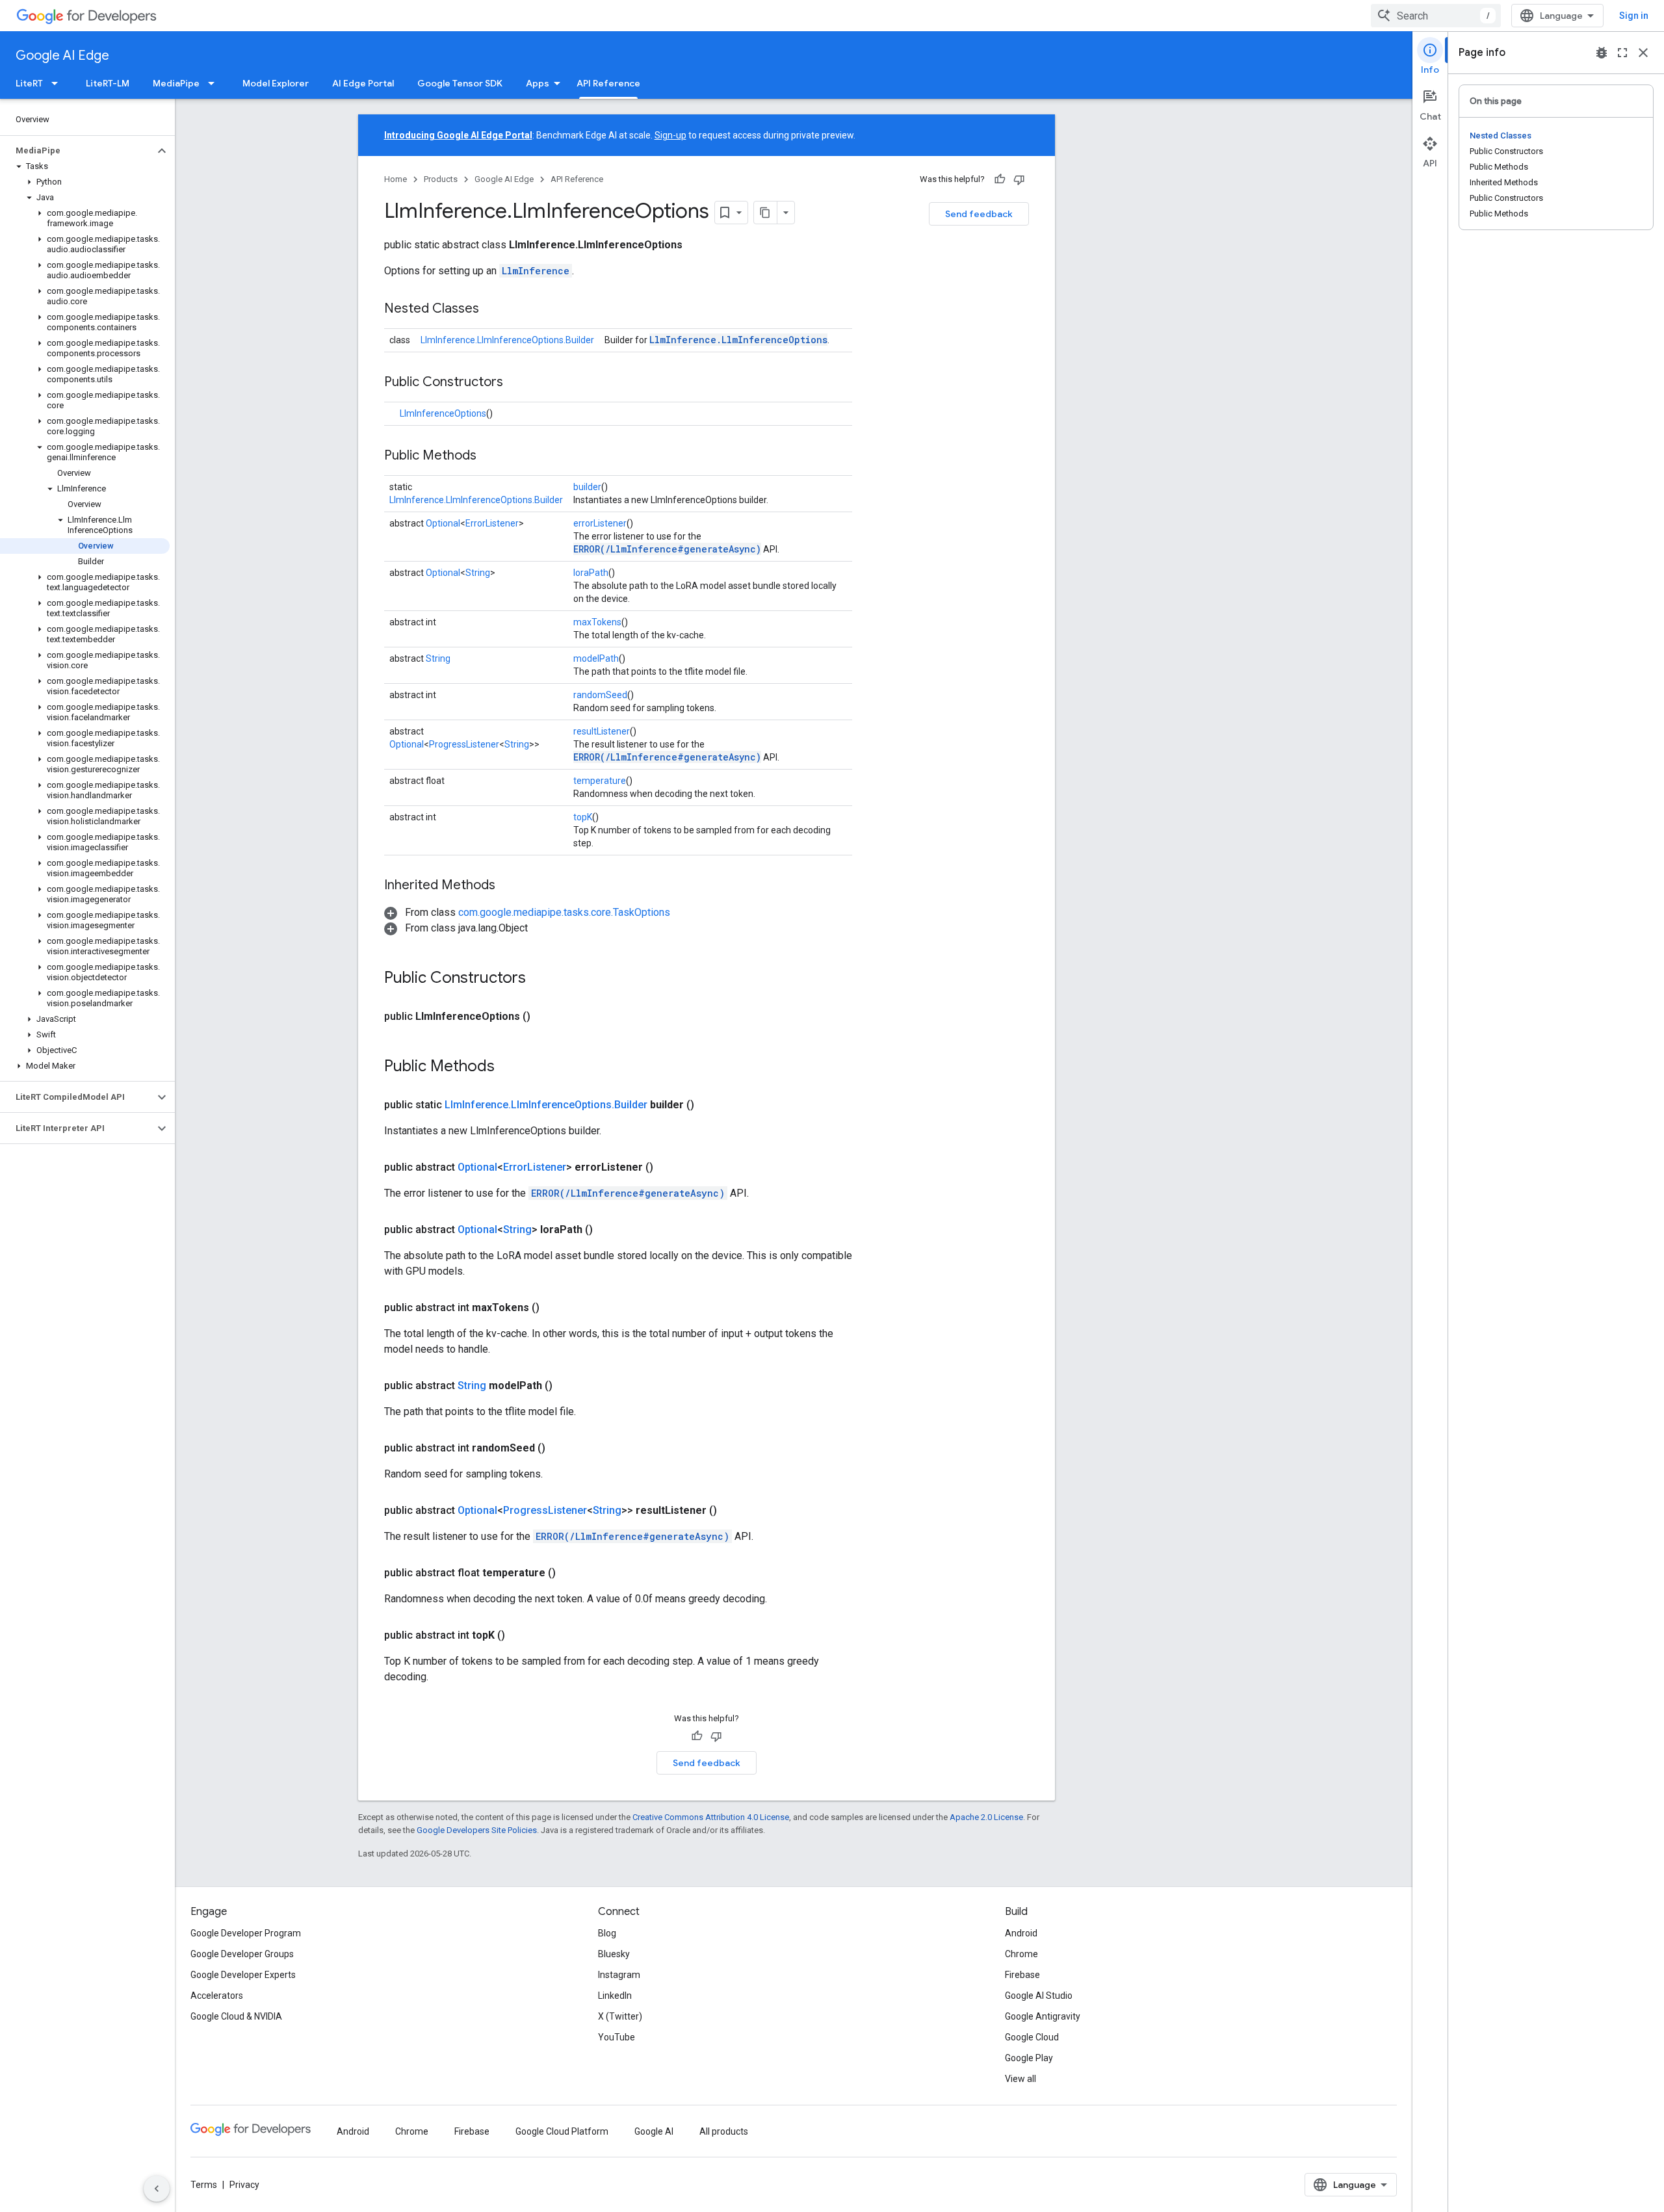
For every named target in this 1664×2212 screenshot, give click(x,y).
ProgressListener (464, 744)
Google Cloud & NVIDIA (236, 2016)
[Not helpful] (1019, 179)
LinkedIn (615, 1996)
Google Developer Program (246, 1933)
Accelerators (217, 1996)
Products (441, 179)
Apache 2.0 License (986, 1817)
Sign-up (670, 135)
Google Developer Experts (243, 1975)
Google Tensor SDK (460, 83)
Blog (607, 1933)
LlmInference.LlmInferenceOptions (738, 340)
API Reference (608, 83)
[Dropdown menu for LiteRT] (58, 83)
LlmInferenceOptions (443, 413)
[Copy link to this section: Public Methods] (489, 456)
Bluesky (614, 1954)
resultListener (602, 731)
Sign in (1634, 16)
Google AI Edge (62, 56)
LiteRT (29, 83)
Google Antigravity (1043, 2016)
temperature (600, 781)
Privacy (244, 2185)
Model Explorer (276, 83)
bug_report (1602, 53)
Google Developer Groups (242, 1954)
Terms (204, 2185)
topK (583, 817)
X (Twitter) (620, 2016)
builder (587, 487)
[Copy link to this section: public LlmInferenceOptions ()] (546, 1017)
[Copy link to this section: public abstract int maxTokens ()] (555, 1308)
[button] (77, 151)
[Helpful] (1000, 179)
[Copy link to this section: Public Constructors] (516, 383)
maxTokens (597, 622)
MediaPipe (176, 83)
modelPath (596, 658)
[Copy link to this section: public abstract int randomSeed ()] (561, 1448)
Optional (443, 523)
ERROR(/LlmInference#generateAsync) (667, 549)
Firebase (1022, 1975)
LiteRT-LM (108, 83)
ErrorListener (492, 523)
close (1643, 53)
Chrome (1021, 1954)
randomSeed (600, 695)
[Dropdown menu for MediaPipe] (215, 83)
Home (396, 179)
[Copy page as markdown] (766, 213)
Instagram (619, 1975)
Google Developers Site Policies (477, 1830)
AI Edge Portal (363, 83)
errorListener (600, 523)
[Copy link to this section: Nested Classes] (492, 309)
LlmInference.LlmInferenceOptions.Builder (507, 340)
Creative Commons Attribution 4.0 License (711, 1817)
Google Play (1029, 2058)
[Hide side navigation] (157, 2189)
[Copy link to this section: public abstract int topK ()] (521, 1635)
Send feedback (979, 214)
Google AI (654, 2131)
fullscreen (1622, 53)
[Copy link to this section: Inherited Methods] (508, 886)
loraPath (591, 573)
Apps (538, 83)
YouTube (617, 2037)
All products (724, 2131)
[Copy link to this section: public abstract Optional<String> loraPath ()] (608, 1230)
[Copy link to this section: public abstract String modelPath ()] (568, 1386)
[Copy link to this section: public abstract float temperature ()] (571, 1573)
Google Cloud (1032, 2037)
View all (1020, 2079)
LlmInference (536, 271)
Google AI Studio (1039, 1996)
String (478, 573)
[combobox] (1436, 16)
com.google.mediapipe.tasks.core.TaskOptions (564, 912)
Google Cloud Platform (562, 2131)
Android (1021, 1933)
